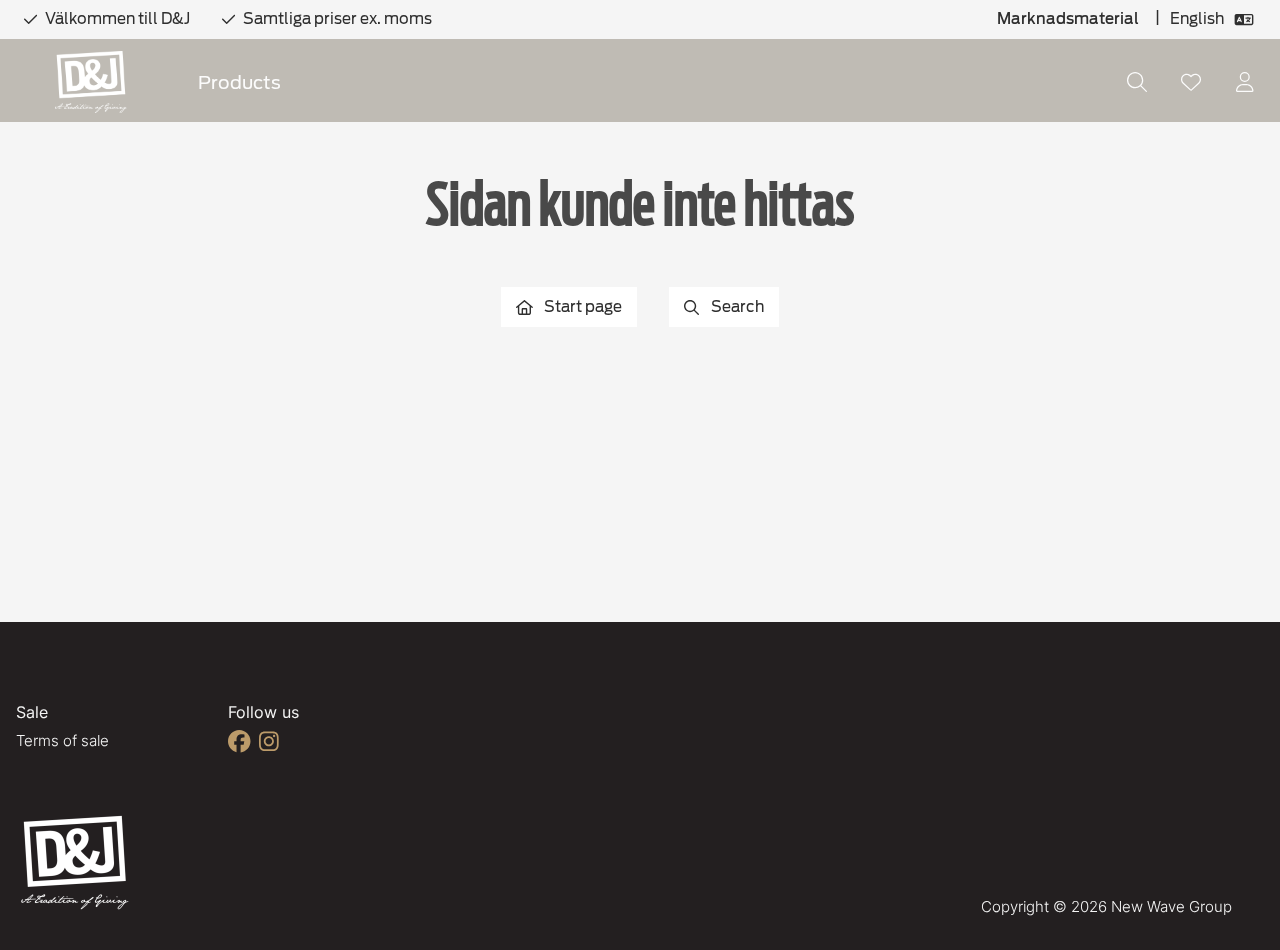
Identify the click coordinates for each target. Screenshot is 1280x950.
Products (239, 82)
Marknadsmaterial (1068, 19)
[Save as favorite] (1191, 82)
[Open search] (1137, 82)
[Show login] (1245, 82)
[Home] (91, 82)
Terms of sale (62, 740)
